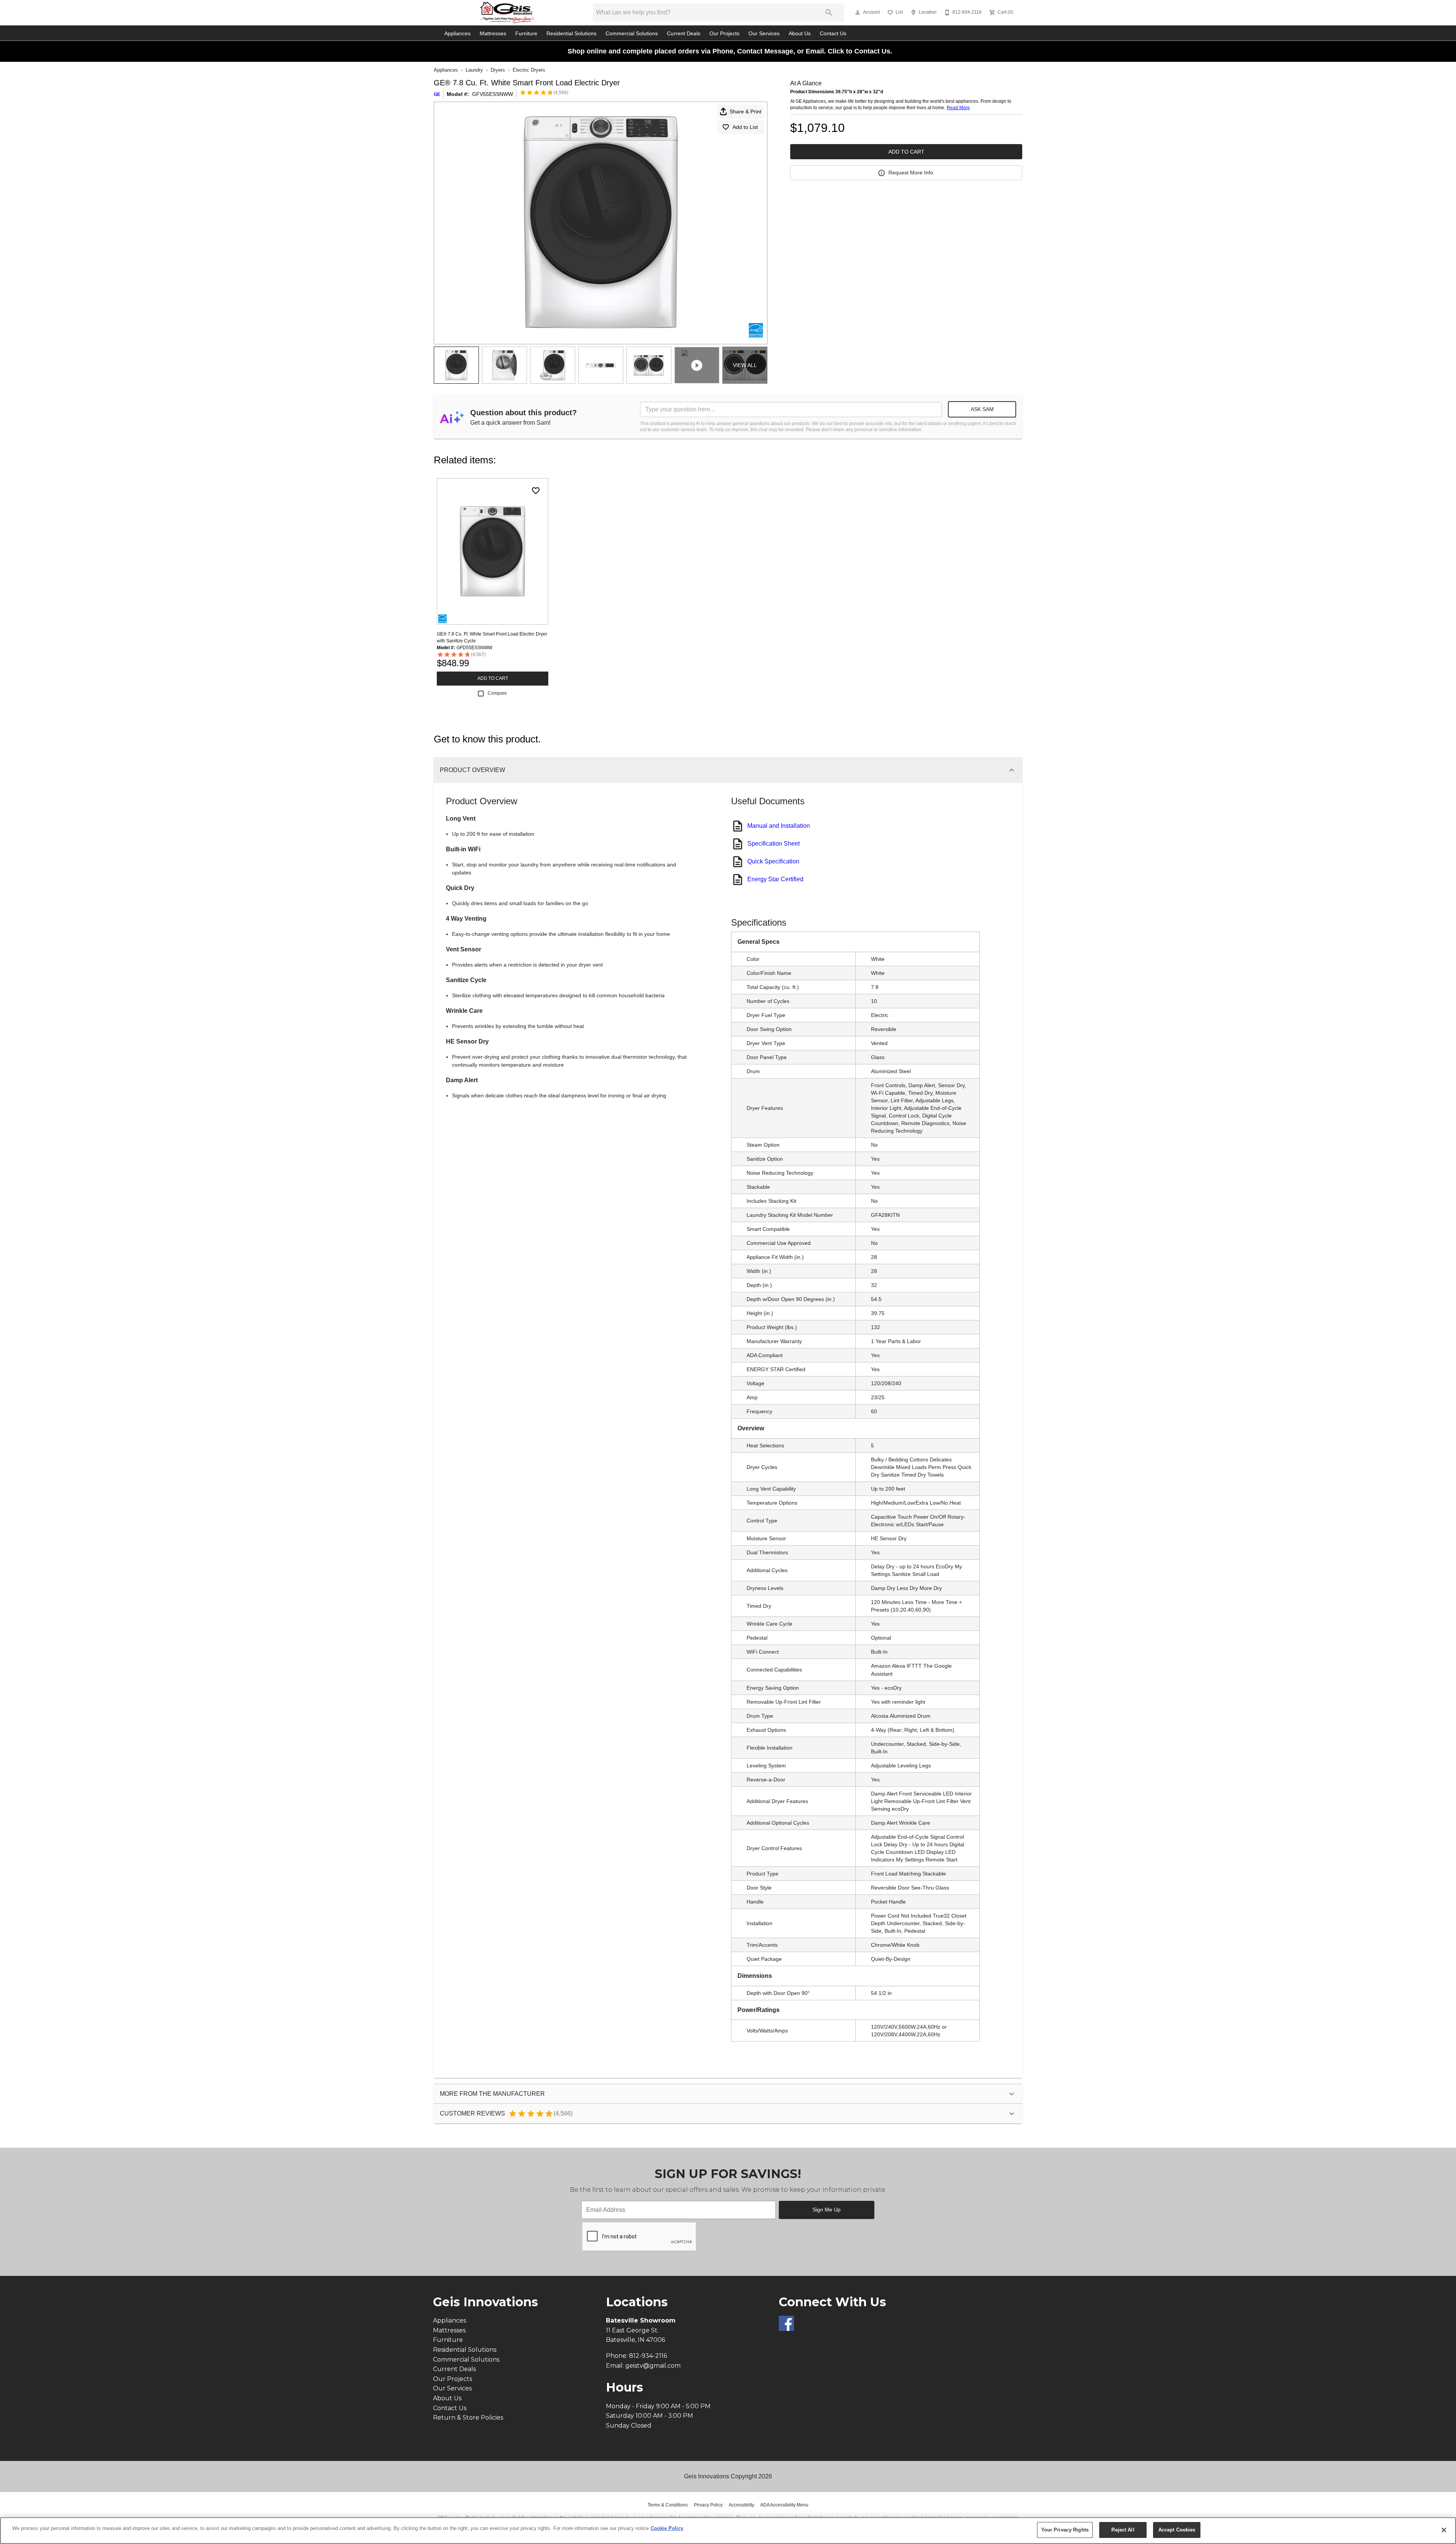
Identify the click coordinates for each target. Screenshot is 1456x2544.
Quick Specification (773, 861)
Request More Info (911, 173)
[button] (858, 13)
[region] (728, 2531)
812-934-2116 (648, 2356)
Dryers (498, 70)
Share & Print (745, 111)
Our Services (764, 34)
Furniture (526, 34)
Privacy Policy (708, 2505)
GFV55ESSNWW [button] (493, 94)
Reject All (1123, 2530)
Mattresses (493, 34)
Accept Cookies (1177, 2530)
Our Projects (724, 34)
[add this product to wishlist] (536, 491)
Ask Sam (982, 409)
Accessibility (741, 2505)
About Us (800, 34)
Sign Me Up (827, 2210)
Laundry (474, 70)
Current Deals (684, 34)
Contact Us (833, 34)
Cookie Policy (667, 2528)
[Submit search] (829, 13)
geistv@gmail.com (653, 2366)
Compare (497, 693)
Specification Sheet (773, 844)
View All (745, 365)
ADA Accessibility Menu (784, 2505)
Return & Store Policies (468, 2418)
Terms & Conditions (668, 2505)
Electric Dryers (529, 70)
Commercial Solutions (632, 34)
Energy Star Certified (775, 879)
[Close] (1444, 2530)
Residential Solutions (571, 34)
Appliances (457, 34)
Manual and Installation (779, 826)
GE (437, 94)
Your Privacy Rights (1065, 2530)
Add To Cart (906, 152)
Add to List (745, 127)
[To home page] (507, 13)
